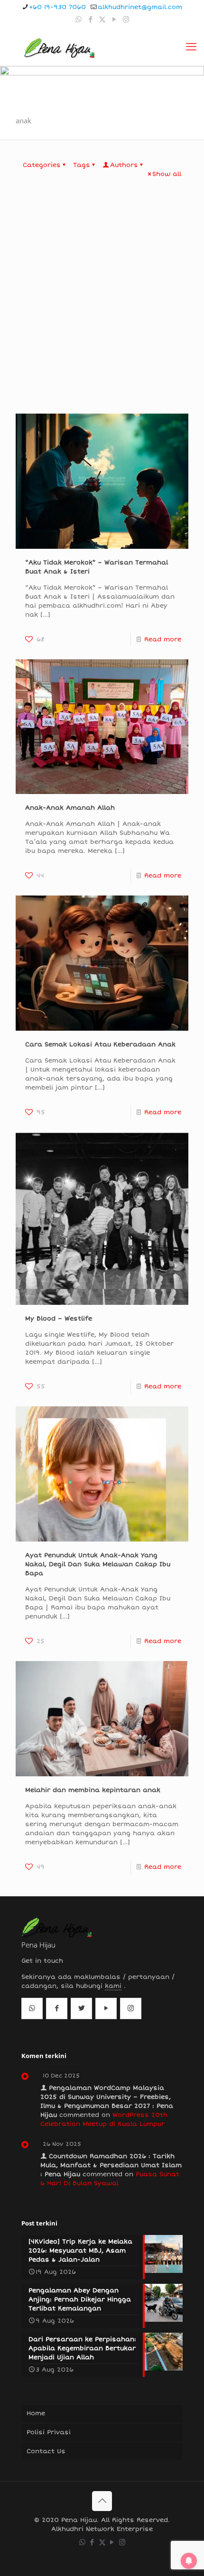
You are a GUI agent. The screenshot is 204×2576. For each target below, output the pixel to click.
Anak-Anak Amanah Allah (70, 808)
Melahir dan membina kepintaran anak (93, 1790)
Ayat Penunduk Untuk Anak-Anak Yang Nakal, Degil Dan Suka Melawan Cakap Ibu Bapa (98, 1564)
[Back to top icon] (102, 2501)
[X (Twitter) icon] (102, 19)
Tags (82, 165)
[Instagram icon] (126, 19)
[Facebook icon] (90, 19)
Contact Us (46, 2451)
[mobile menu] (191, 47)
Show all (167, 174)
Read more (163, 639)
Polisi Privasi (49, 2432)
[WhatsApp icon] (79, 19)
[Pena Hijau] (59, 47)
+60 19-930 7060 (57, 7)
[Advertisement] (102, 307)
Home (36, 2413)
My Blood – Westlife (59, 1319)
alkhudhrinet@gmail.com (140, 7)
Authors (124, 165)
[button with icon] (32, 2008)
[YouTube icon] (114, 19)
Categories (42, 165)
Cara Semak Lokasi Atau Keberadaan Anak (100, 1044)
